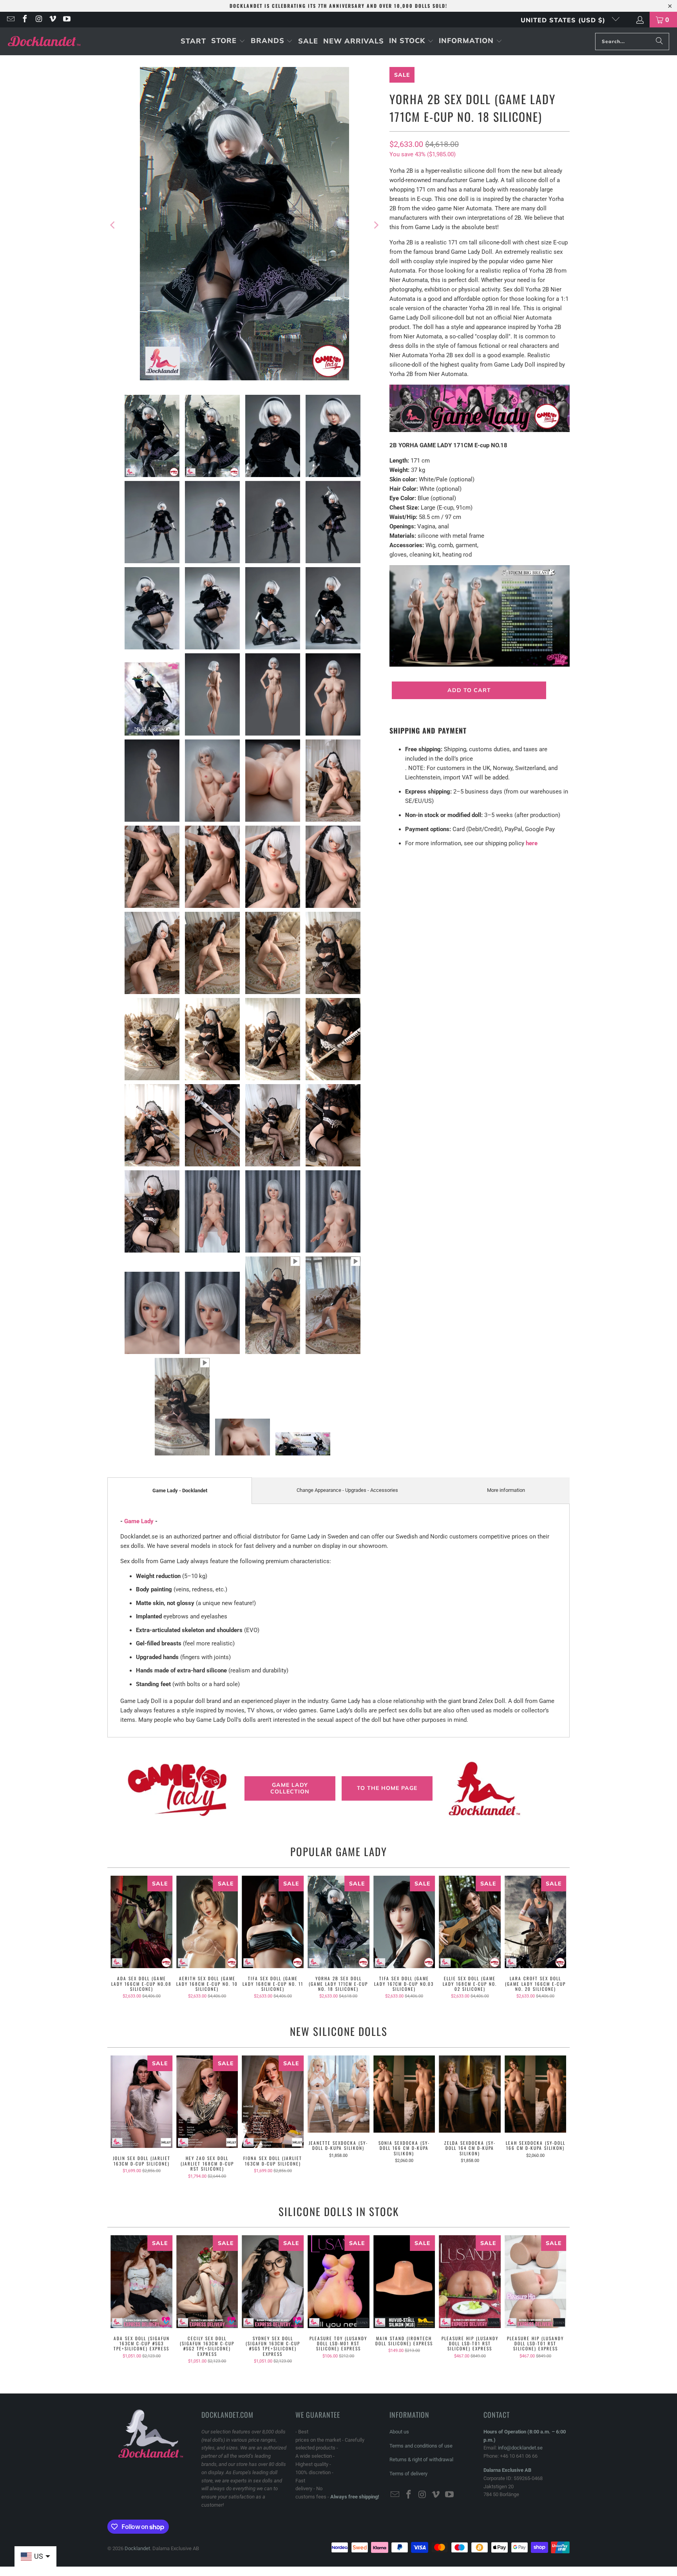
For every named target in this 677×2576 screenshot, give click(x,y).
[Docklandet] (44, 41)
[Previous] (113, 225)
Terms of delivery (408, 2474)
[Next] (376, 225)
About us (399, 2432)
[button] (228, 41)
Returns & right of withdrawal (421, 2459)
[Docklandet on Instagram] (38, 20)
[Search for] (659, 42)
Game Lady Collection (290, 1788)
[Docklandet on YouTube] (66, 20)
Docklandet (137, 2548)
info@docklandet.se (520, 2448)
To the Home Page (387, 1788)
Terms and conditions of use (421, 2446)
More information (506, 1490)
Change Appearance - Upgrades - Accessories (347, 1490)
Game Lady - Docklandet (180, 1490)
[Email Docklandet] (10, 20)
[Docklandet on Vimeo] (52, 20)
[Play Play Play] (244, 225)
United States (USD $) (564, 20)
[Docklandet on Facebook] (24, 20)
